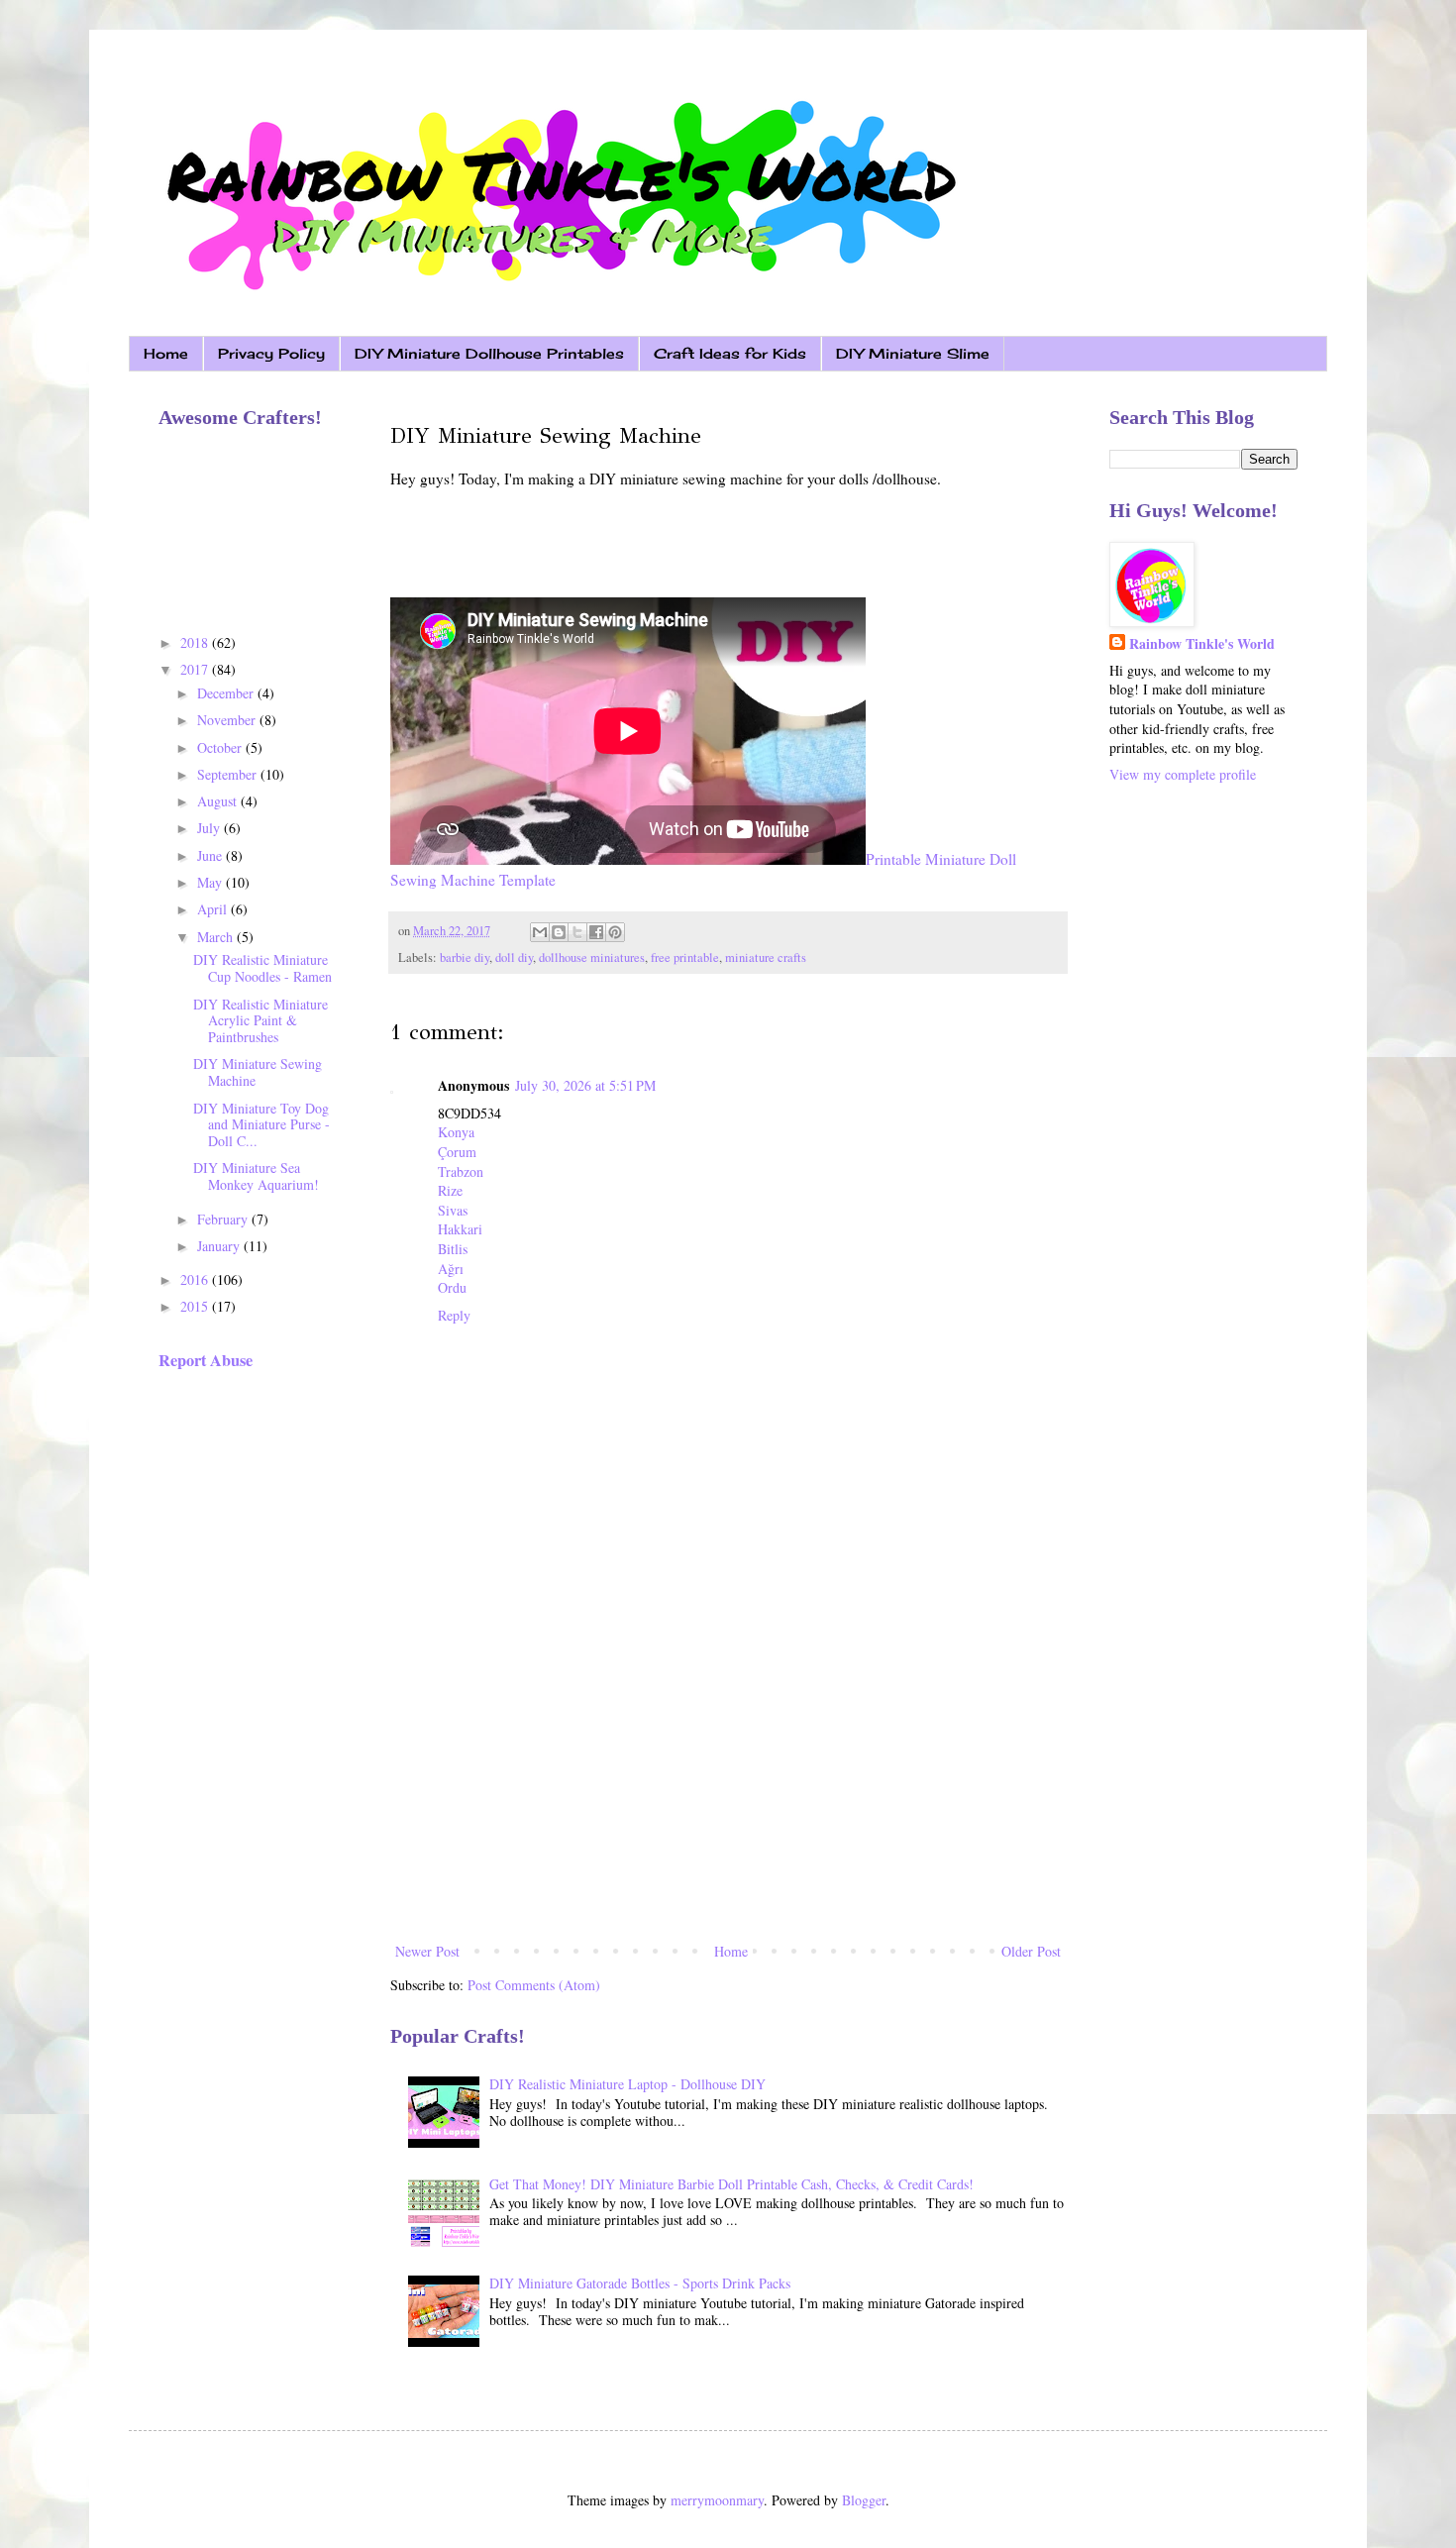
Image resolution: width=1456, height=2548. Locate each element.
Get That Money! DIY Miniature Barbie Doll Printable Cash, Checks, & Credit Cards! (731, 2184)
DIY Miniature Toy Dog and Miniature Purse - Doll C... (261, 1125)
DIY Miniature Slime (913, 353)
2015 (196, 1306)
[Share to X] (577, 932)
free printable (685, 957)
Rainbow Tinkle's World (1202, 644)
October (221, 747)
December (227, 693)
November (228, 720)
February (224, 1219)
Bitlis (453, 1249)
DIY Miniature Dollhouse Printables (489, 353)
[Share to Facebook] (596, 932)
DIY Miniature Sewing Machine (258, 1072)
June (211, 855)
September (229, 774)
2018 (196, 642)
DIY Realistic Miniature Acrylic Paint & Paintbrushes (260, 1021)
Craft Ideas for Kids (730, 353)
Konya (456, 1132)
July (210, 828)
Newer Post (427, 1951)
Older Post (1031, 1951)
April (214, 909)
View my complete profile (1183, 774)
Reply (454, 1315)
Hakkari (460, 1229)
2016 (196, 1279)
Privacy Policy (271, 353)
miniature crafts (766, 957)
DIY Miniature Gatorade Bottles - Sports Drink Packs (640, 2283)
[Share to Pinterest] (615, 932)
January (220, 1246)
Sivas (453, 1210)
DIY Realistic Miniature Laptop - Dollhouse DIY (627, 2084)
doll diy (514, 957)
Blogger (864, 2500)
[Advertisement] (728, 1775)
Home (166, 353)
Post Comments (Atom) (534, 1985)
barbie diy (465, 957)
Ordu (452, 1287)
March (217, 937)
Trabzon (461, 1171)
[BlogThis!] (559, 932)
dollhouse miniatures (592, 957)
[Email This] (540, 932)
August (219, 801)
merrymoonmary (717, 2500)
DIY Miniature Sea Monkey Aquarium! (256, 1176)
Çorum (457, 1152)
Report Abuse (206, 1360)
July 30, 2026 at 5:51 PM (585, 1085)
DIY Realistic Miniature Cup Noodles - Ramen (262, 968)
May (211, 882)
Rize (450, 1190)
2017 (196, 669)
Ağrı (451, 1269)
